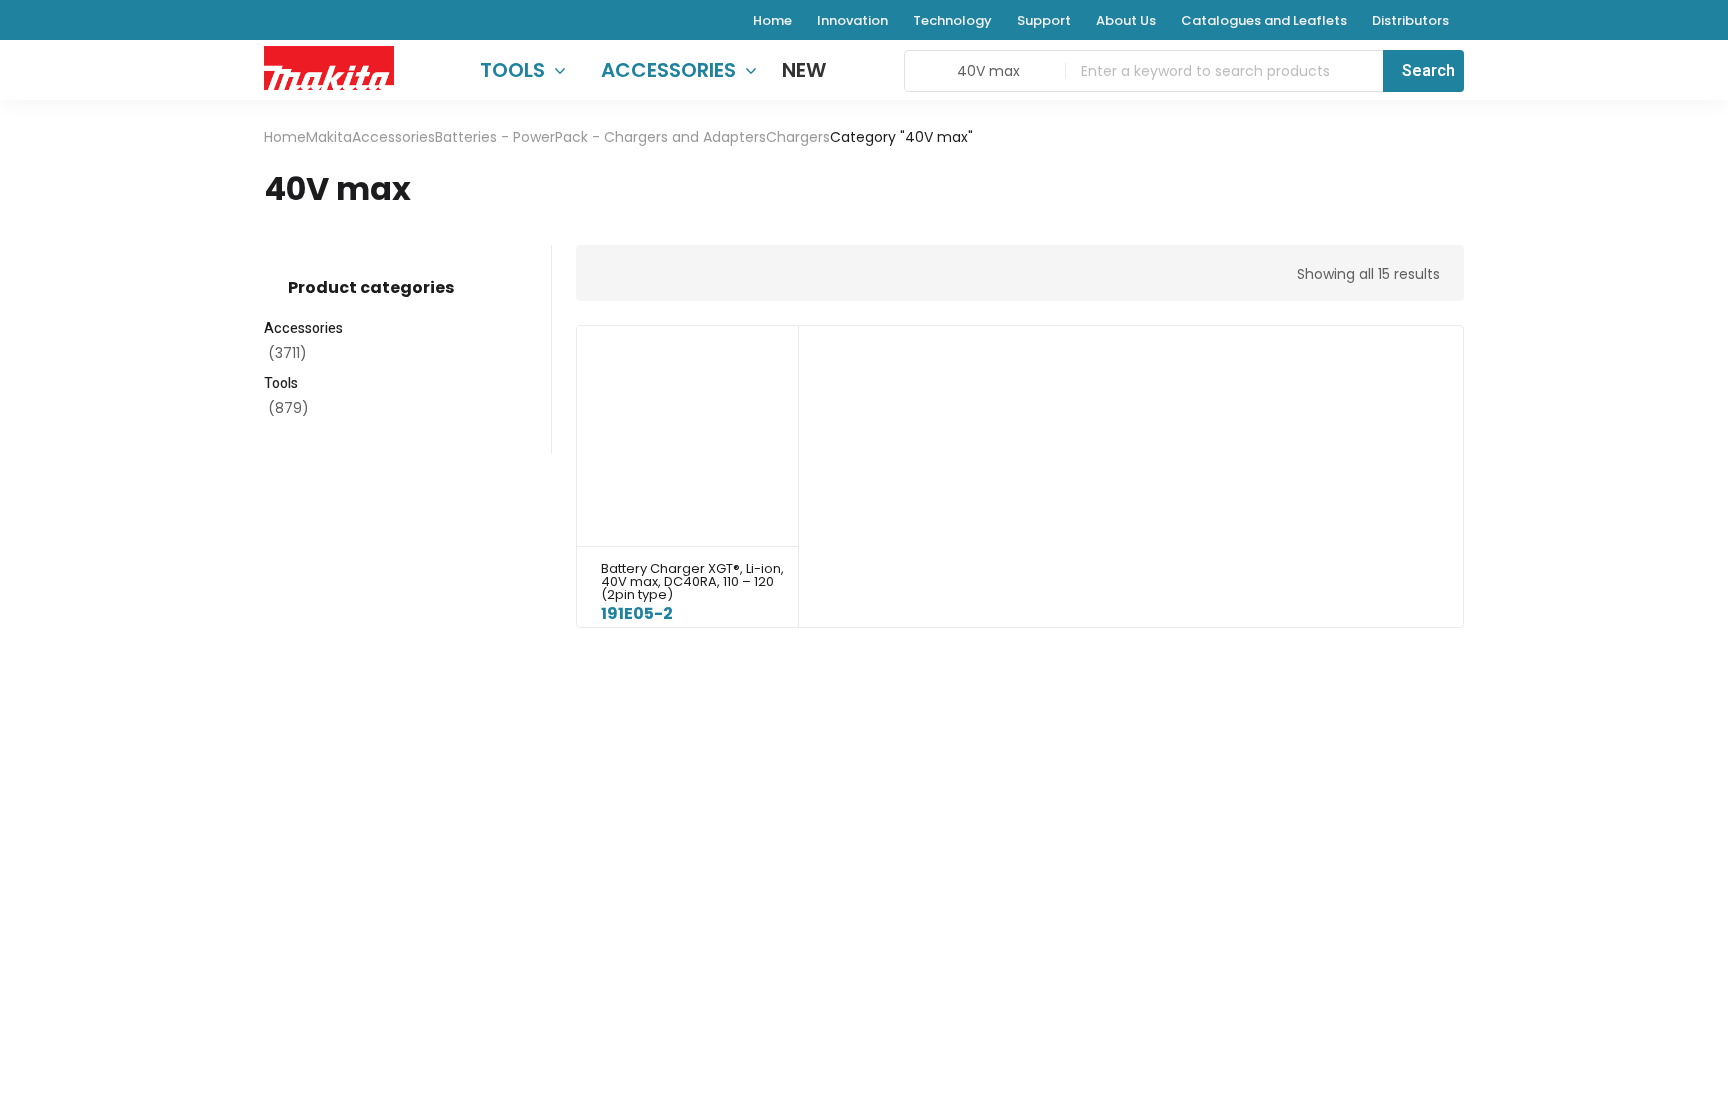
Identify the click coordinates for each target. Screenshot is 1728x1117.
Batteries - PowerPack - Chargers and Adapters (600, 137)
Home (285, 137)
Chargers (798, 137)
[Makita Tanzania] (329, 67)
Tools (281, 383)
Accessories (393, 137)
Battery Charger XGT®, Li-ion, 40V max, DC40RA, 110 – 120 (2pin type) (692, 581)
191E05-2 (637, 613)
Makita (329, 137)
